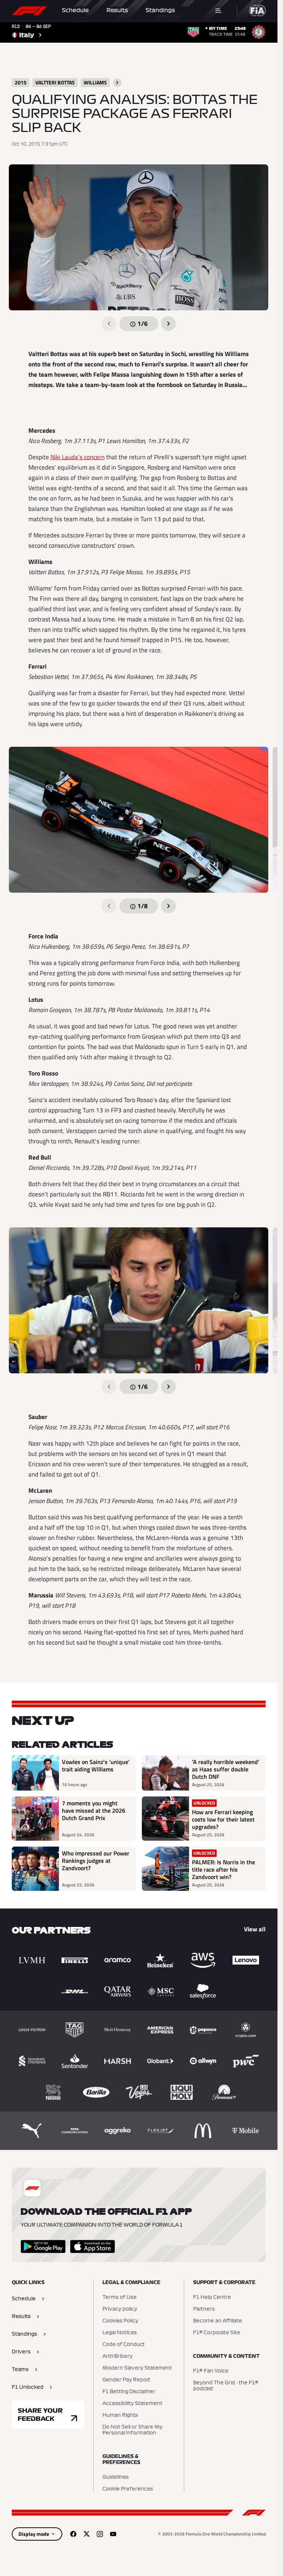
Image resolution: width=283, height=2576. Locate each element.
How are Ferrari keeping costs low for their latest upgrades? (223, 1819)
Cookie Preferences (128, 2489)
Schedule (75, 10)
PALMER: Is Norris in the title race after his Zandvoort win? (223, 1869)
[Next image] (168, 324)
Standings (160, 10)
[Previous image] (109, 324)
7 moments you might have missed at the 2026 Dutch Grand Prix (94, 1811)
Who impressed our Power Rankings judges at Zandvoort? (96, 1861)
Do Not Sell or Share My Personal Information (132, 2430)
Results (117, 10)
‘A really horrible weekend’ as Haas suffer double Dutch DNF (226, 1769)
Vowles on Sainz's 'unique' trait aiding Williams (96, 1766)
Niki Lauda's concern (78, 457)
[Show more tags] (117, 83)
